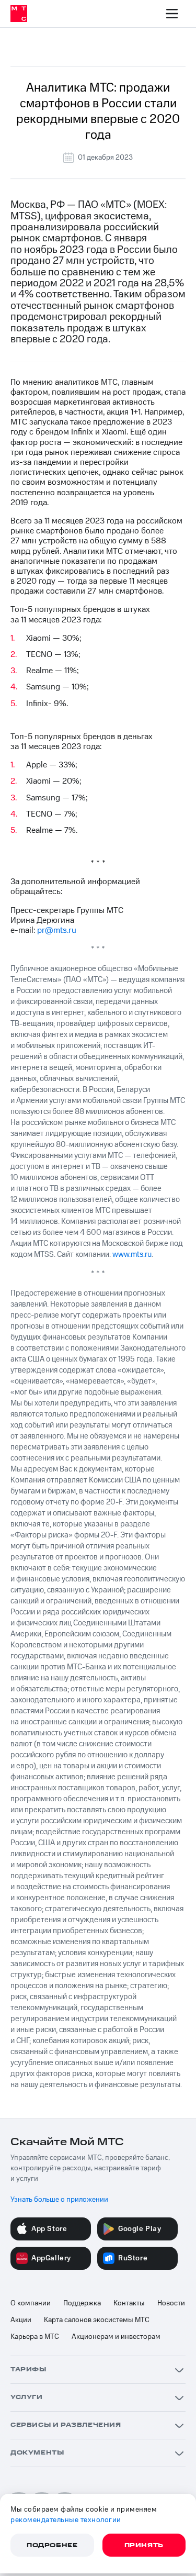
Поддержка (82, 2303)
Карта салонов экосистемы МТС (97, 2320)
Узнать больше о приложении (59, 2200)
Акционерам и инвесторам (116, 2337)
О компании (31, 2303)
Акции (21, 2320)
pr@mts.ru (57, 930)
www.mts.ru (132, 1254)
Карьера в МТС (35, 2337)
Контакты (129, 2303)
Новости (171, 2303)
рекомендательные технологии (66, 2520)
